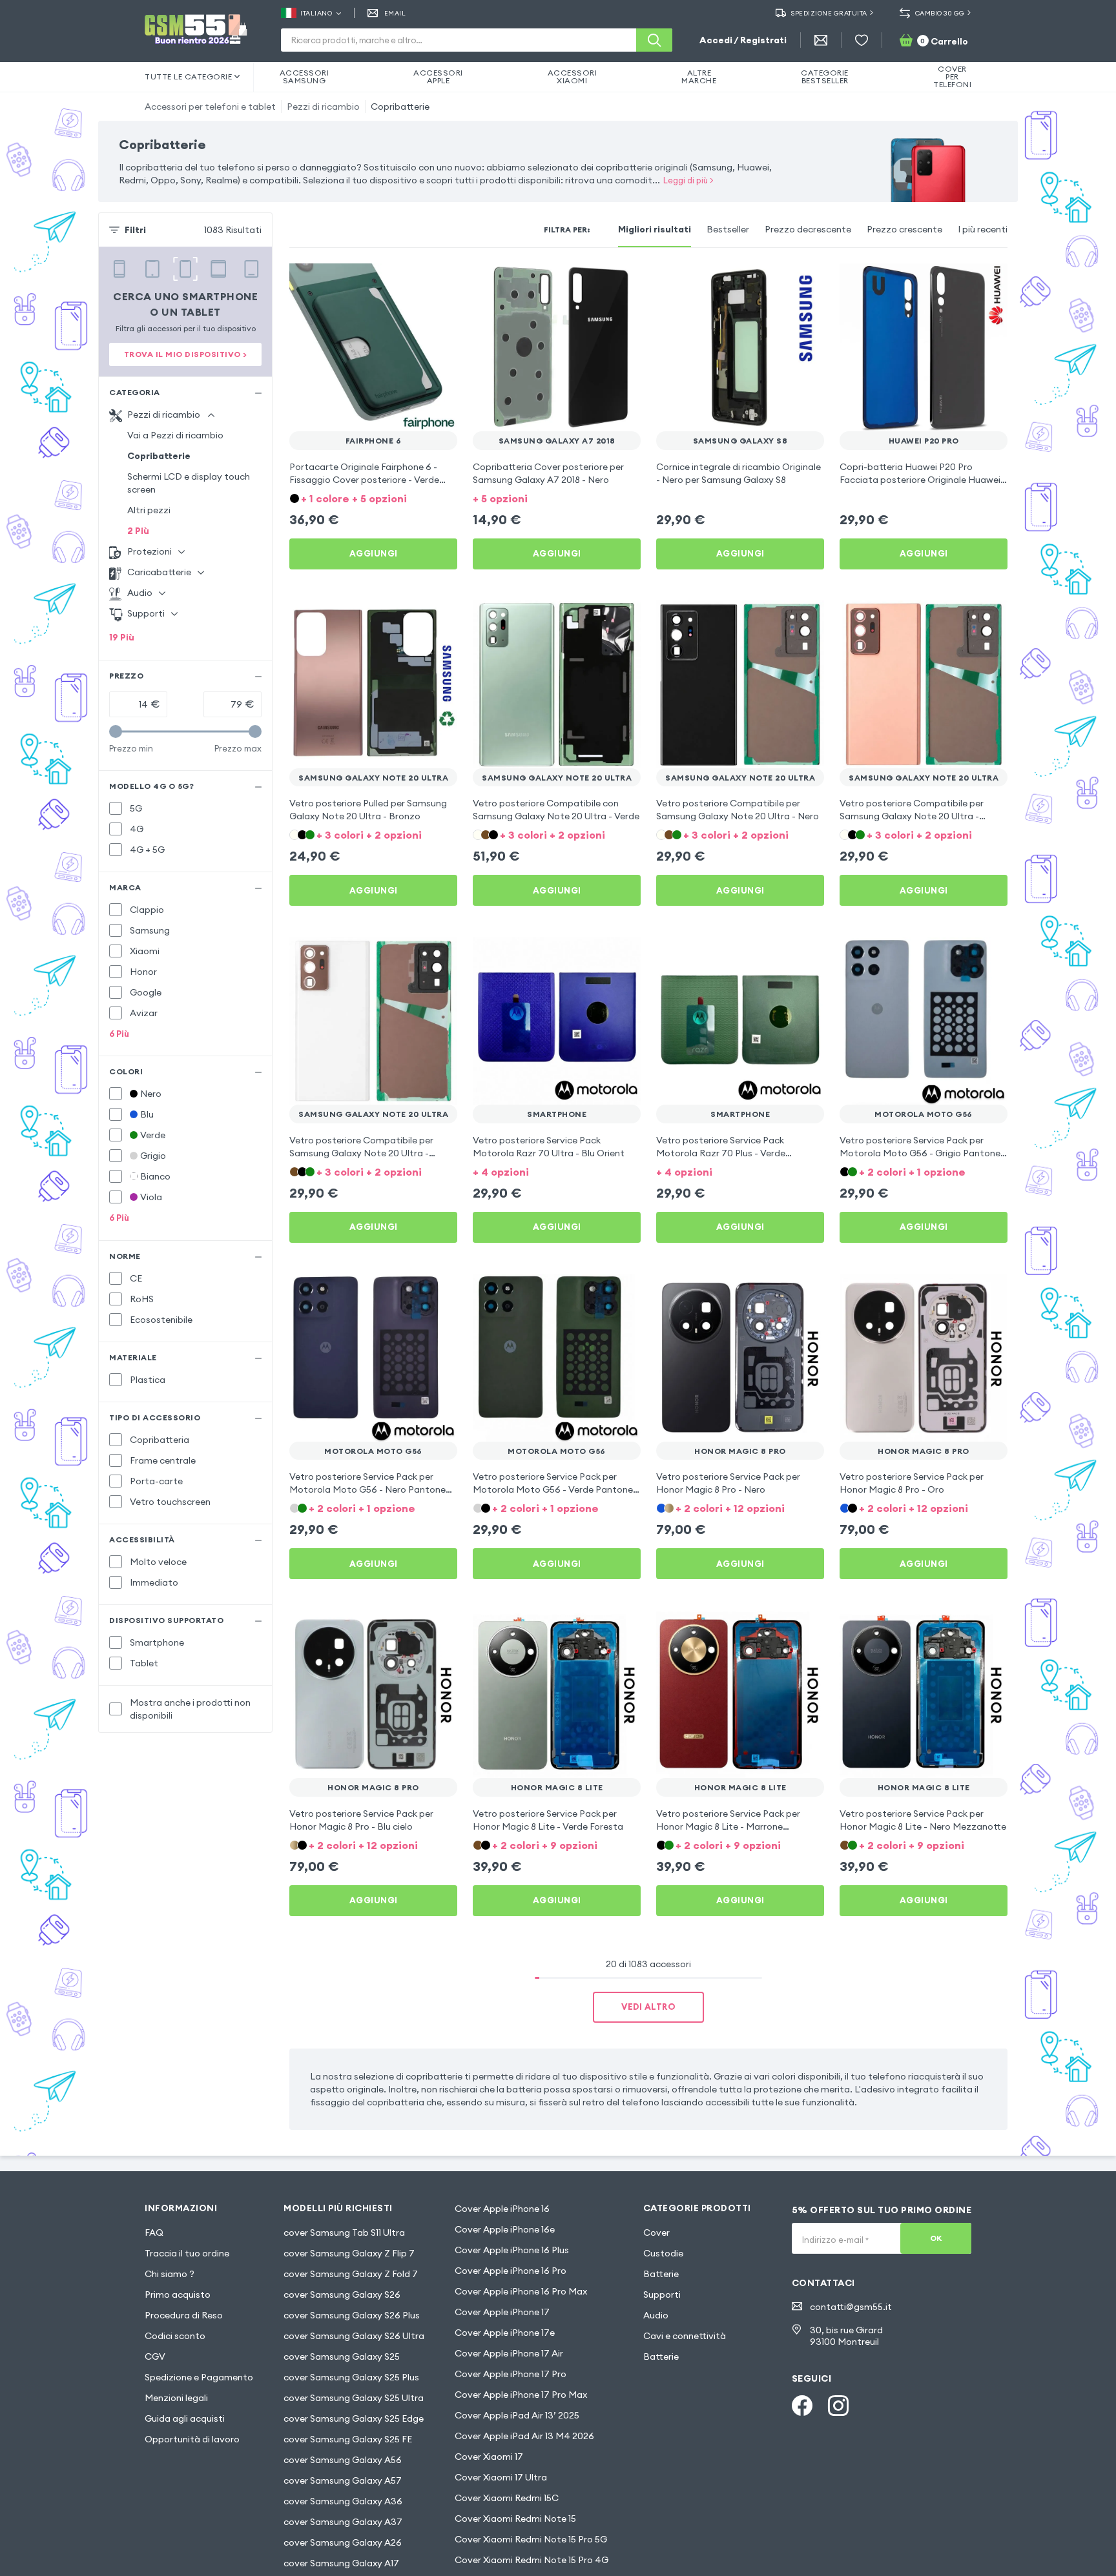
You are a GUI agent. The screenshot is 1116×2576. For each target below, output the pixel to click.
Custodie (663, 2253)
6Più (119, 1034)
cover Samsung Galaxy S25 (342, 2356)
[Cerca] (654, 40)
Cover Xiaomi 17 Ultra (501, 2477)
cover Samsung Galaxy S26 (342, 2295)
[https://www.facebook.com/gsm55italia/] (802, 2406)
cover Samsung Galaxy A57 (343, 2480)
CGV (155, 2356)
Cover (656, 2233)
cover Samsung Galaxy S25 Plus (351, 2377)
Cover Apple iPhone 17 (502, 2312)
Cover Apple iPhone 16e (505, 2229)
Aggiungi (374, 553)
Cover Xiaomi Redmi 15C (507, 2498)
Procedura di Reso (184, 2315)
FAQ (154, 2233)
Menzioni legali (176, 2398)
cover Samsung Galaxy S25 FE (348, 2439)
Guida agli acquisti (185, 2418)
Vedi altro (648, 2007)
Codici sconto (175, 2336)
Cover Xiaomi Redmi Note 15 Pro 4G (532, 2560)
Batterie (661, 2274)
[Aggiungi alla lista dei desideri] (439, 281)
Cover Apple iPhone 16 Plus (512, 2250)
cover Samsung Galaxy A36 (343, 2501)
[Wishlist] (862, 40)
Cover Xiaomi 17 (489, 2457)
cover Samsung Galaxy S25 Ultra (354, 2398)
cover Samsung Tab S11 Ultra (344, 2233)
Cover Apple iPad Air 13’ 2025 (517, 2415)
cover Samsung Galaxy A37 (343, 2522)
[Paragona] (413, 281)
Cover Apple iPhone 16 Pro (511, 2271)
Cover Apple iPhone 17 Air (509, 2353)
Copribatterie (400, 107)
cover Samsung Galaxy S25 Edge (354, 2418)
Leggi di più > (688, 180)
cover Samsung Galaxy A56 (343, 2460)
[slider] (116, 731)
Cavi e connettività (685, 2336)
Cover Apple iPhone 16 (502, 2209)
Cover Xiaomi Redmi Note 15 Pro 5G (531, 2539)
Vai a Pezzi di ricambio (175, 435)
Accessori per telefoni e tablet (210, 107)
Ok (936, 2238)
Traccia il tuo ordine (187, 2253)
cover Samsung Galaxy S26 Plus (352, 2315)
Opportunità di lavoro (192, 2439)
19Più (122, 637)
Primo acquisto (178, 2295)
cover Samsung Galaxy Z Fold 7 (351, 2274)
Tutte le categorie (188, 77)
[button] (373, 497)
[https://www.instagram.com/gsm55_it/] (838, 2406)
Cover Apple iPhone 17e (505, 2333)
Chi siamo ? (170, 2274)
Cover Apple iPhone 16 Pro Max (521, 2291)
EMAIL (395, 13)
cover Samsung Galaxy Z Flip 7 (349, 2253)
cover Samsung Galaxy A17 (341, 2563)
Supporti (662, 2295)
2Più (138, 531)
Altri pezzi (149, 510)
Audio (656, 2315)
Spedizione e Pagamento (199, 2377)
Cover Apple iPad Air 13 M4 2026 (524, 2436)
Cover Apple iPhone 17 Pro (511, 2374)
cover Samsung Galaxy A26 (343, 2542)
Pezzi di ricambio (323, 107)
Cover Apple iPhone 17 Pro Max (521, 2395)
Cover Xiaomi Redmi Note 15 (515, 2519)
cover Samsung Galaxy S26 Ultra (354, 2336)
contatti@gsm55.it (851, 2307)
